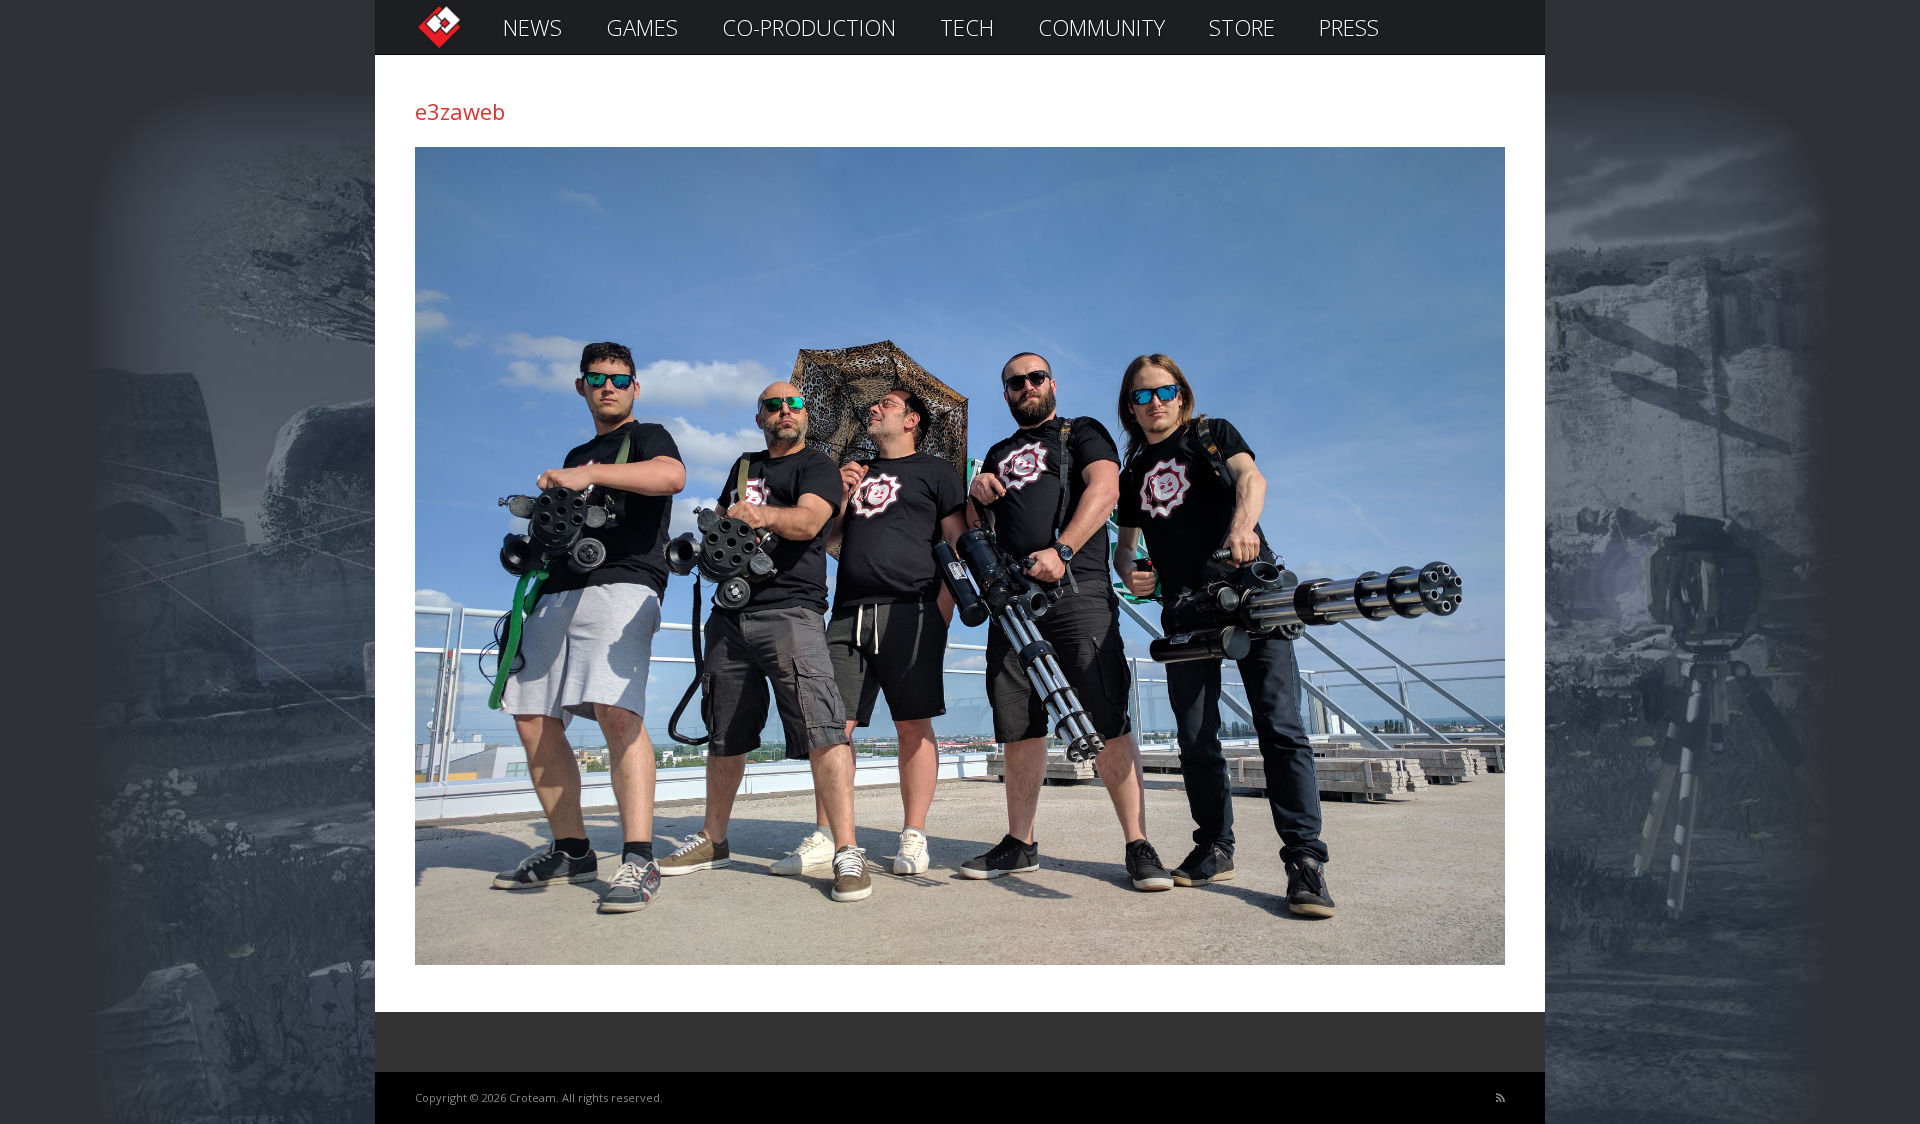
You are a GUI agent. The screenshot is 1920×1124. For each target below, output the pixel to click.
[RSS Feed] (1500, 1098)
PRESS (1349, 27)
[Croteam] (439, 46)
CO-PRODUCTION (809, 27)
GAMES (642, 27)
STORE (1242, 27)
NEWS (532, 27)
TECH (967, 27)
